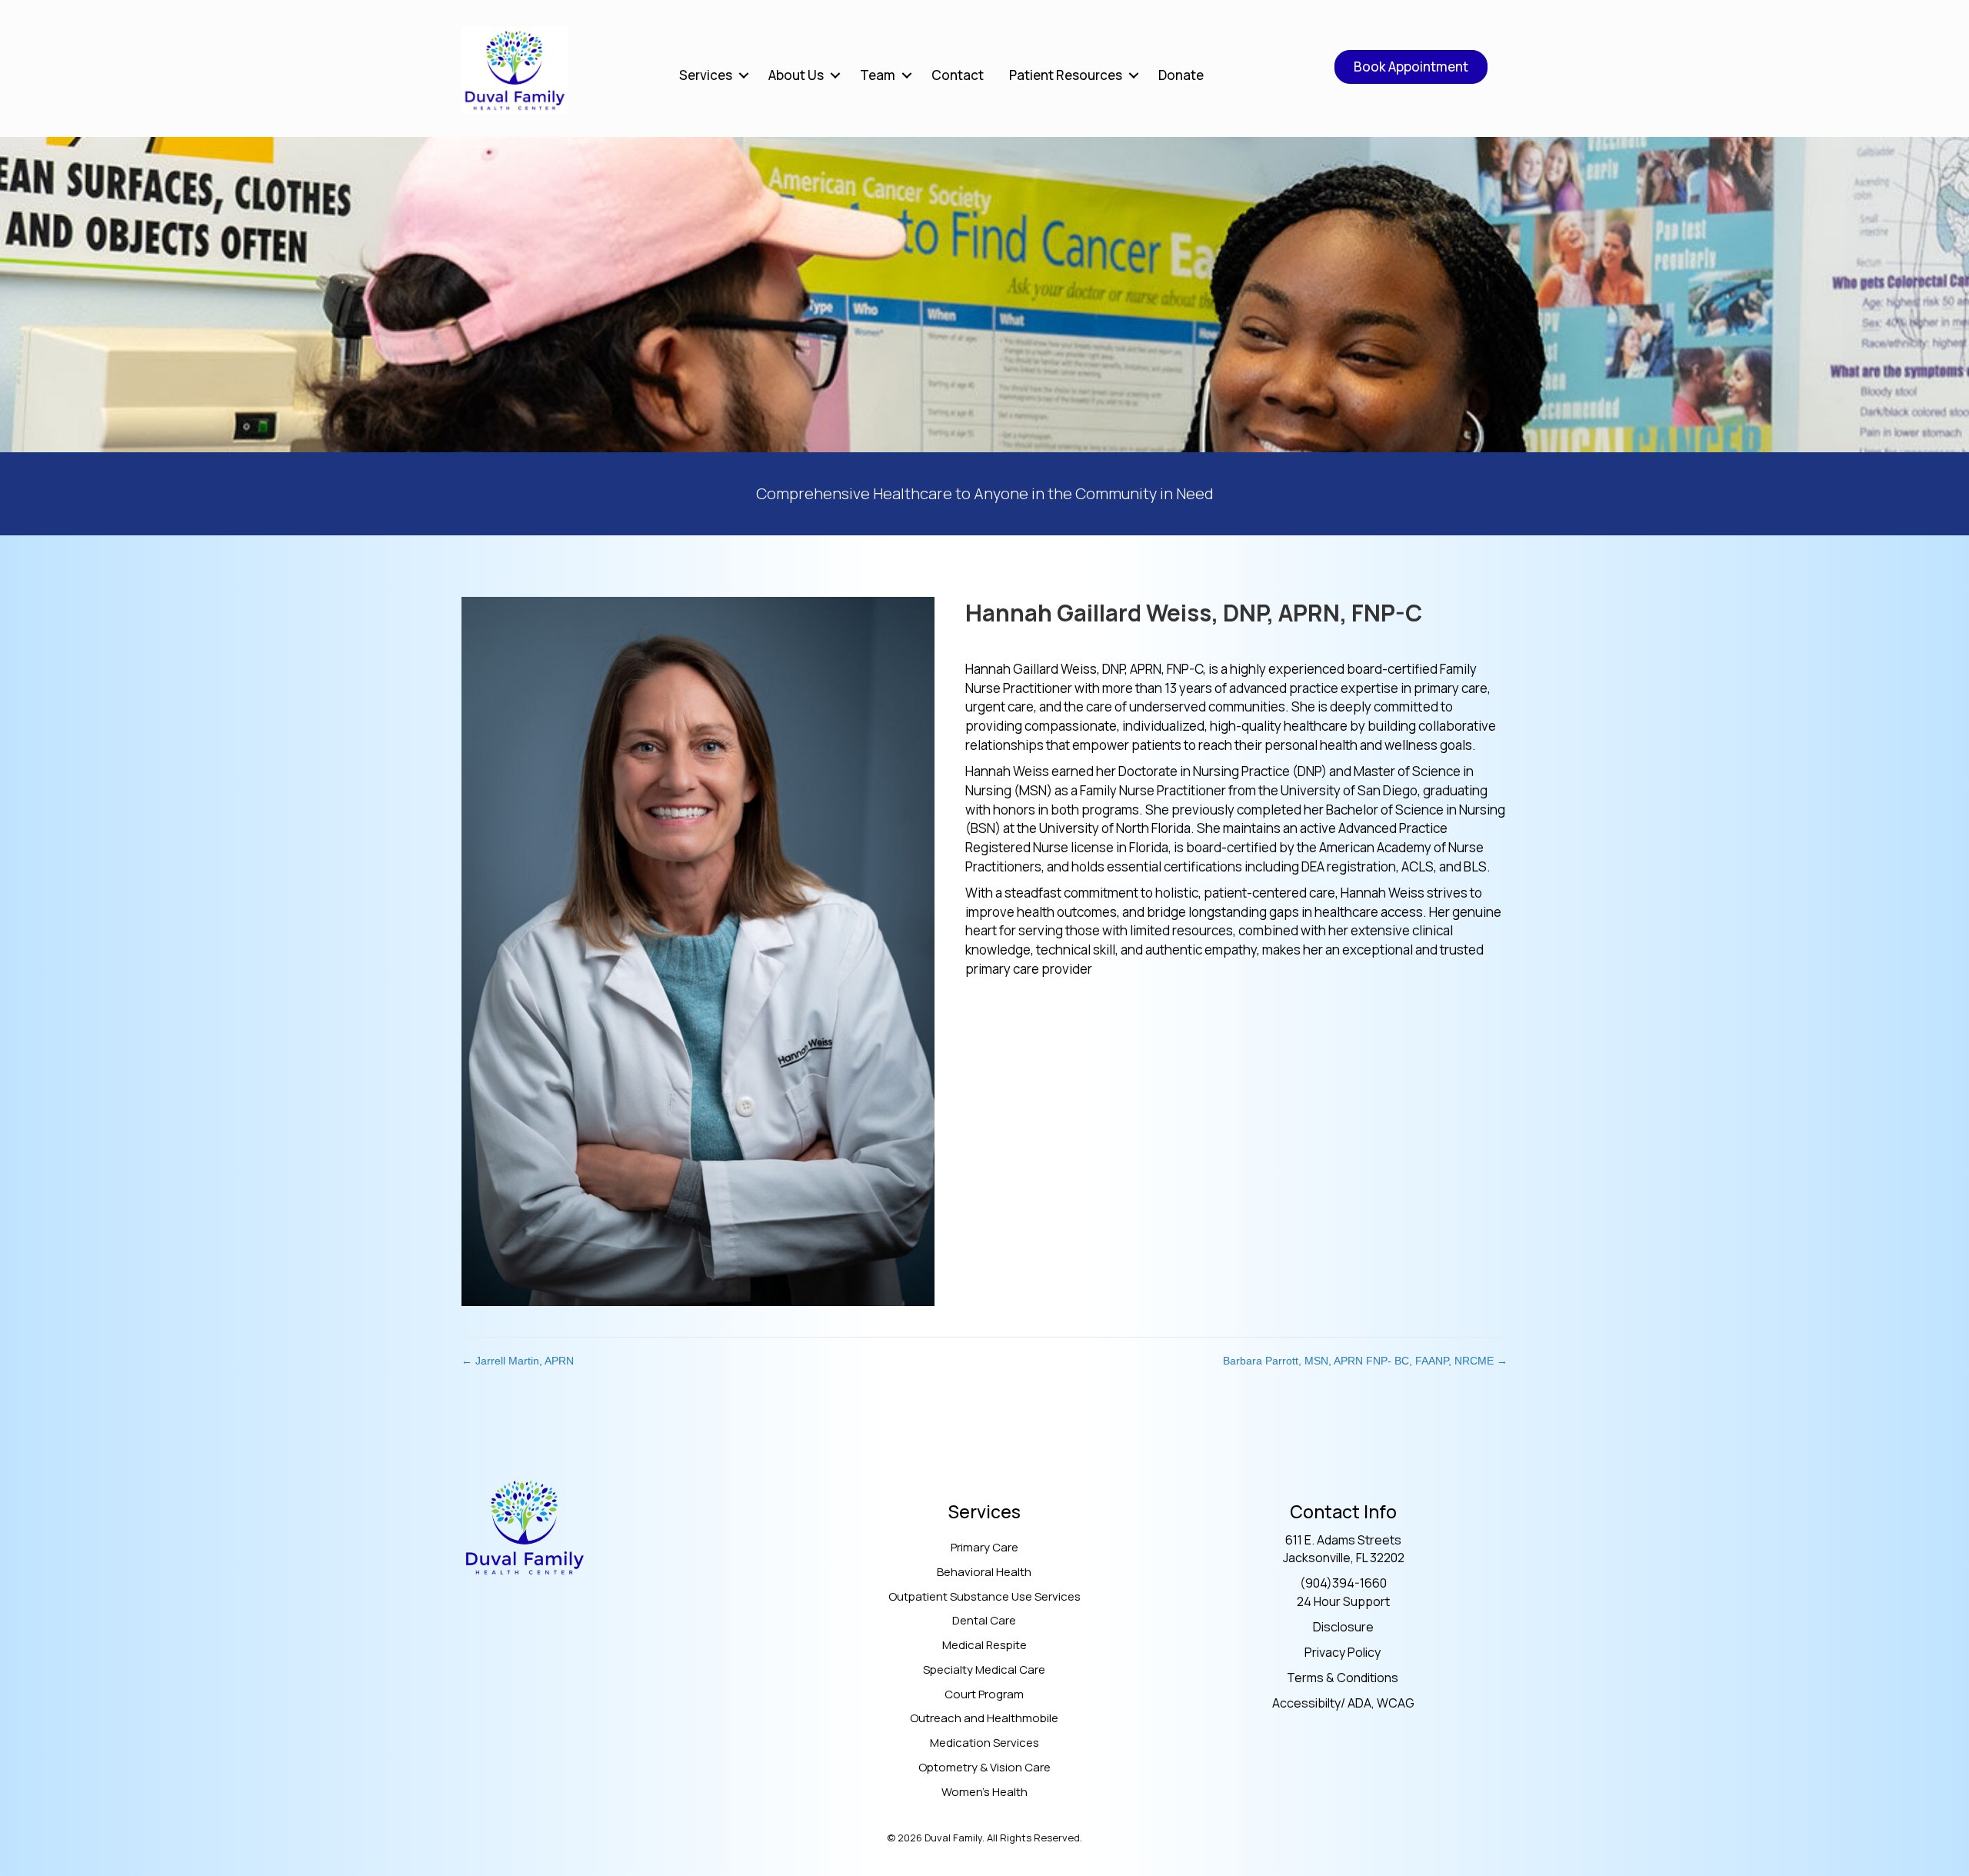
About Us (796, 75)
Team (878, 75)
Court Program (984, 1694)
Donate (1181, 75)
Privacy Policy (1344, 1652)
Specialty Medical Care (984, 1669)
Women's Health (984, 1792)
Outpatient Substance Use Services (984, 1596)
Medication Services (984, 1743)
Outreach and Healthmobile (984, 1718)
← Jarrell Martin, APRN (518, 1361)
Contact (958, 75)
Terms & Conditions (1344, 1678)
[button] (744, 75)
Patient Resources (1066, 75)
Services (706, 75)
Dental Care (984, 1620)
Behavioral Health (984, 1572)
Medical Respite (984, 1645)
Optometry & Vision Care (984, 1767)
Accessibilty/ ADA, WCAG (1343, 1703)
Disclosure (1343, 1627)
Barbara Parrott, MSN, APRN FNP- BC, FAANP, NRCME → (1365, 1361)
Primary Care (984, 1547)
